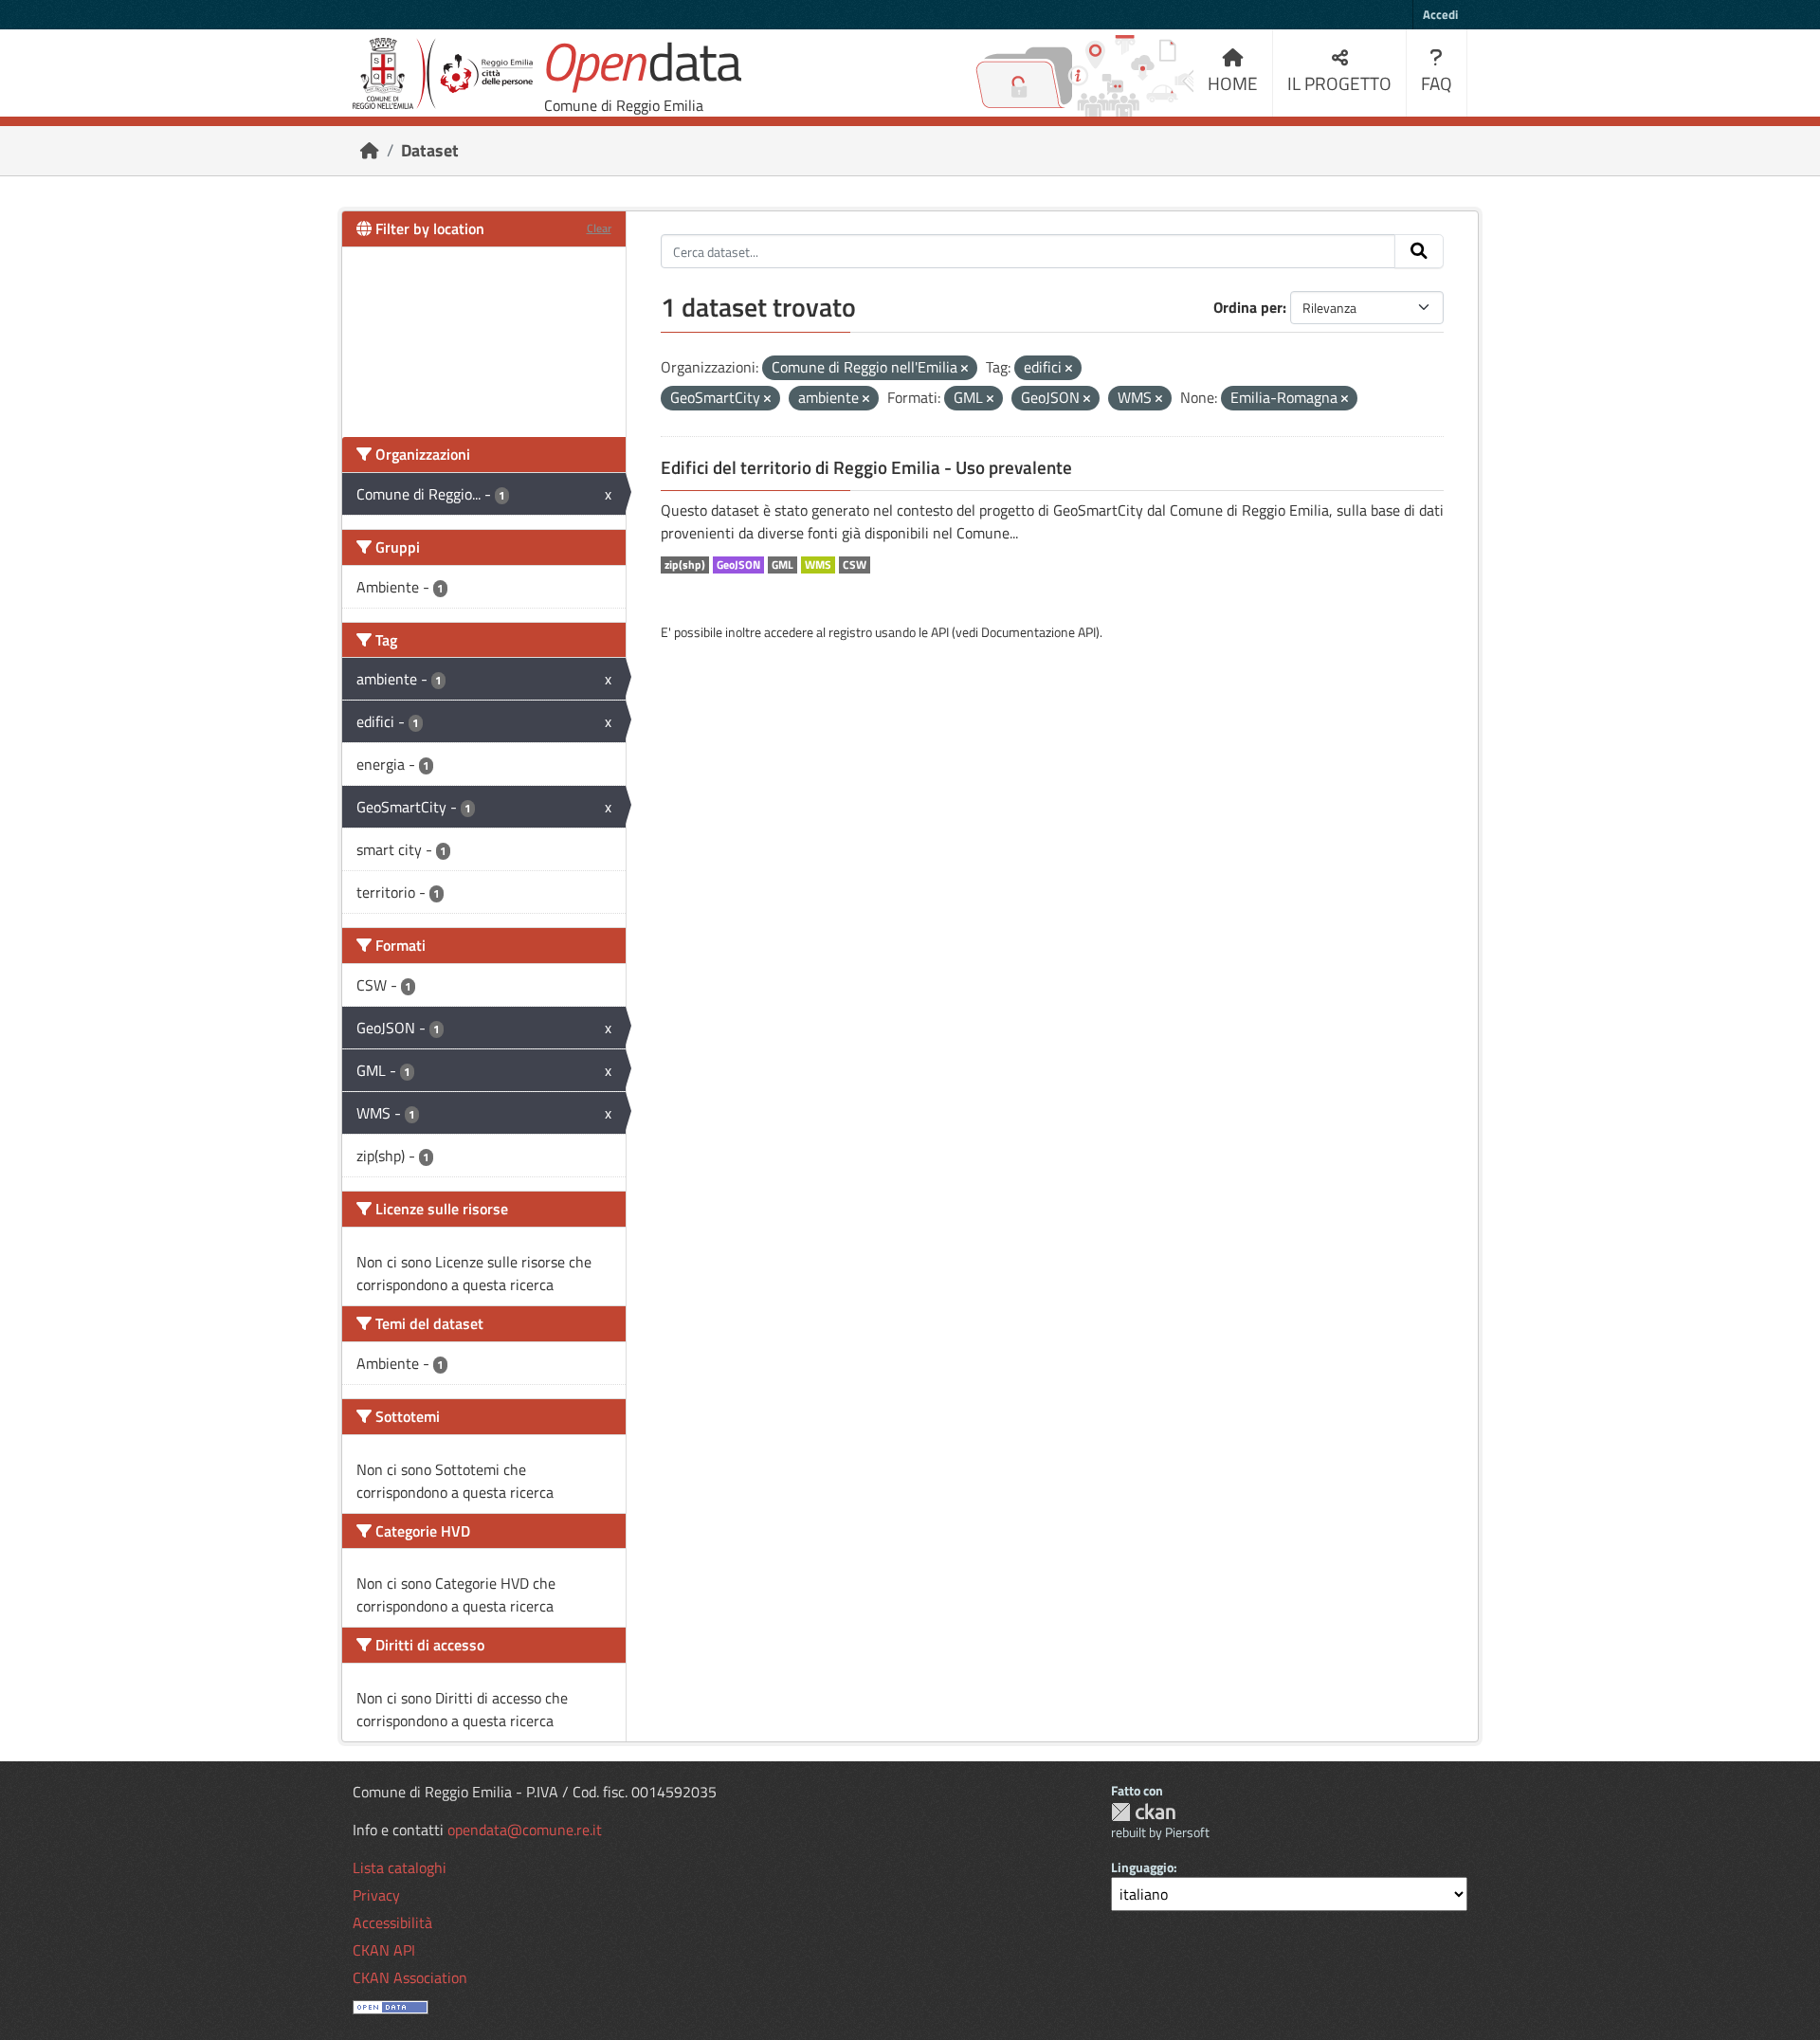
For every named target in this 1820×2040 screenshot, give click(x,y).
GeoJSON (738, 565)
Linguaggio (1142, 1867)
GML (783, 565)
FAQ (1437, 83)
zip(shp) (685, 565)
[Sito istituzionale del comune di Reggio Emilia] (443, 73)
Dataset (430, 150)
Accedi (1440, 14)
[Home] (370, 150)
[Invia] (1419, 251)
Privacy (376, 1895)
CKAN (1143, 1812)
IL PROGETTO (1339, 83)
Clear (599, 228)
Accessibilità (392, 1922)
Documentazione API (1038, 632)
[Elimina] (965, 369)
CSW (855, 565)
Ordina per (1248, 307)
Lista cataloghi (400, 1867)
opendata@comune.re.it (525, 1830)
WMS (818, 565)
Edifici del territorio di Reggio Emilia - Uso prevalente (866, 467)
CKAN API (384, 1950)
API (940, 632)
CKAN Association (410, 1977)
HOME (1233, 83)
